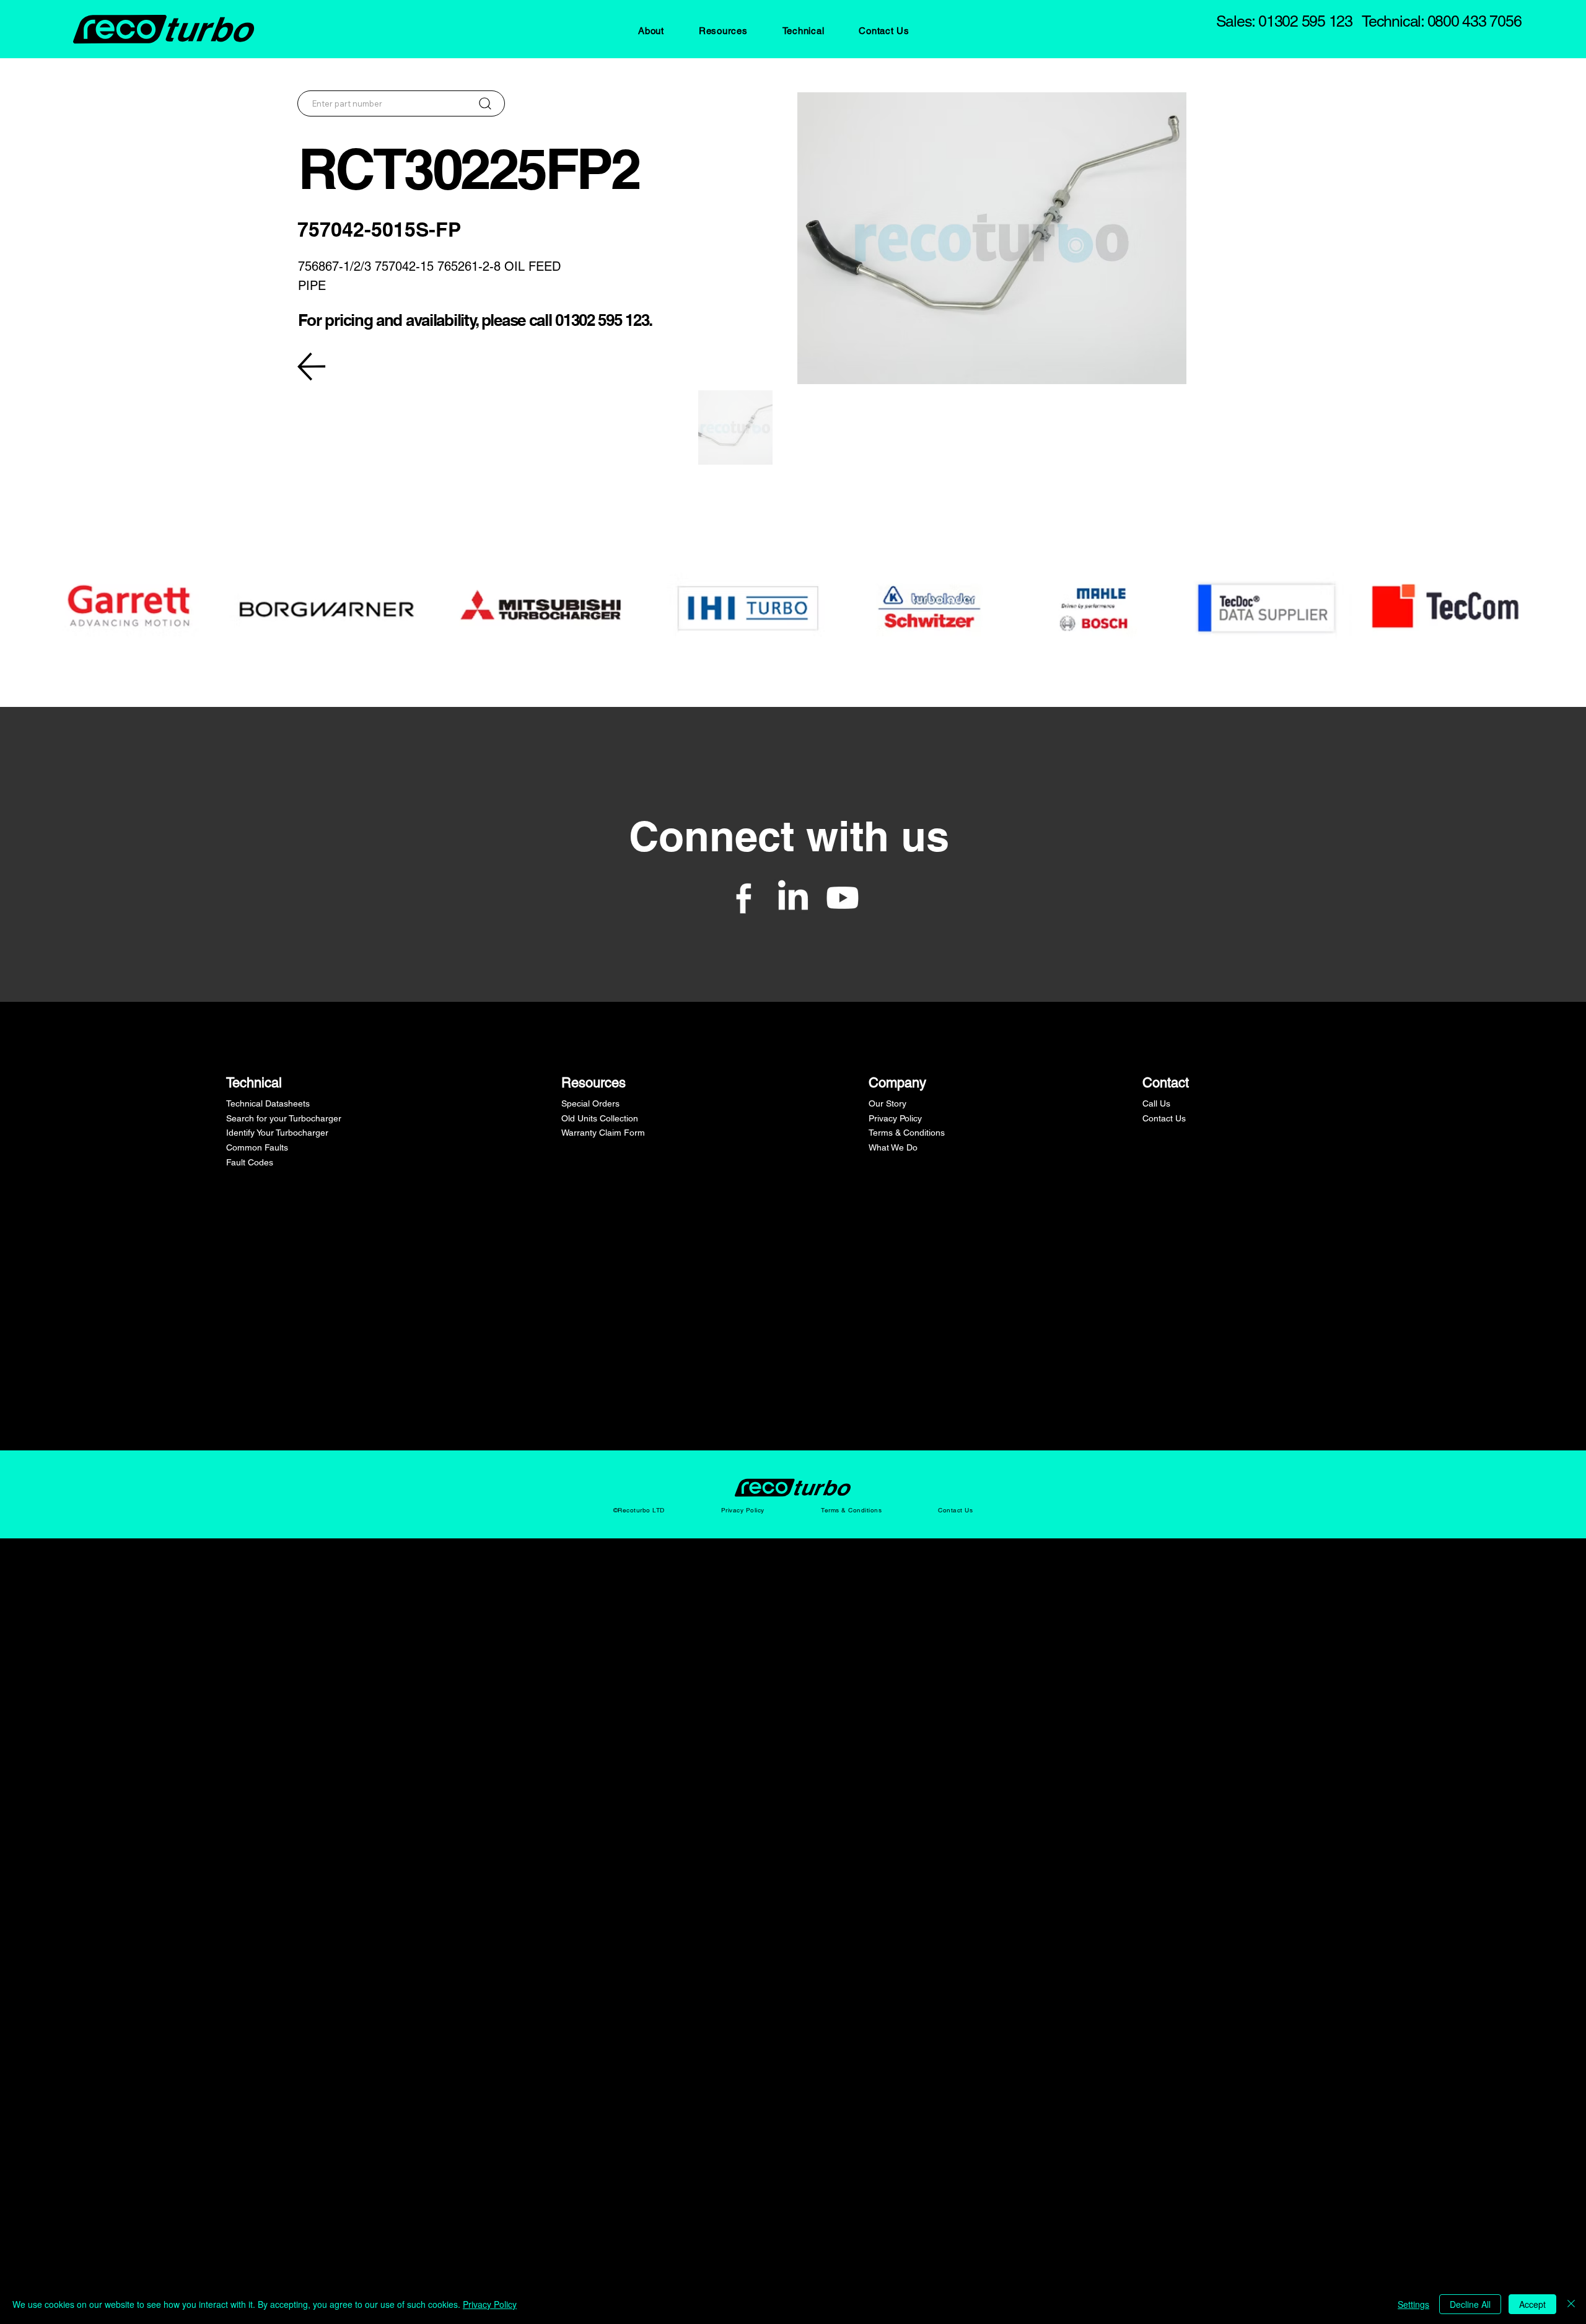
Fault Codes (250, 1162)
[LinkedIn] (793, 898)
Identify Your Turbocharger (277, 1133)
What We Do (893, 1147)
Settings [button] (1413, 2304)
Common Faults (257, 1147)
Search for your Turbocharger (284, 1118)
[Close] (1571, 2304)
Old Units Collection (600, 1118)
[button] (651, 31)
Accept (1532, 2304)
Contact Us (1164, 1118)
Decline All (1470, 2304)
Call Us (1156, 1103)
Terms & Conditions (907, 1133)
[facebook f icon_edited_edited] (743, 898)
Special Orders (590, 1103)
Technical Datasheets (268, 1103)
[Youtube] (843, 898)
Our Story (887, 1103)
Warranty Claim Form (603, 1133)
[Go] (485, 103)
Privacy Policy (895, 1118)
